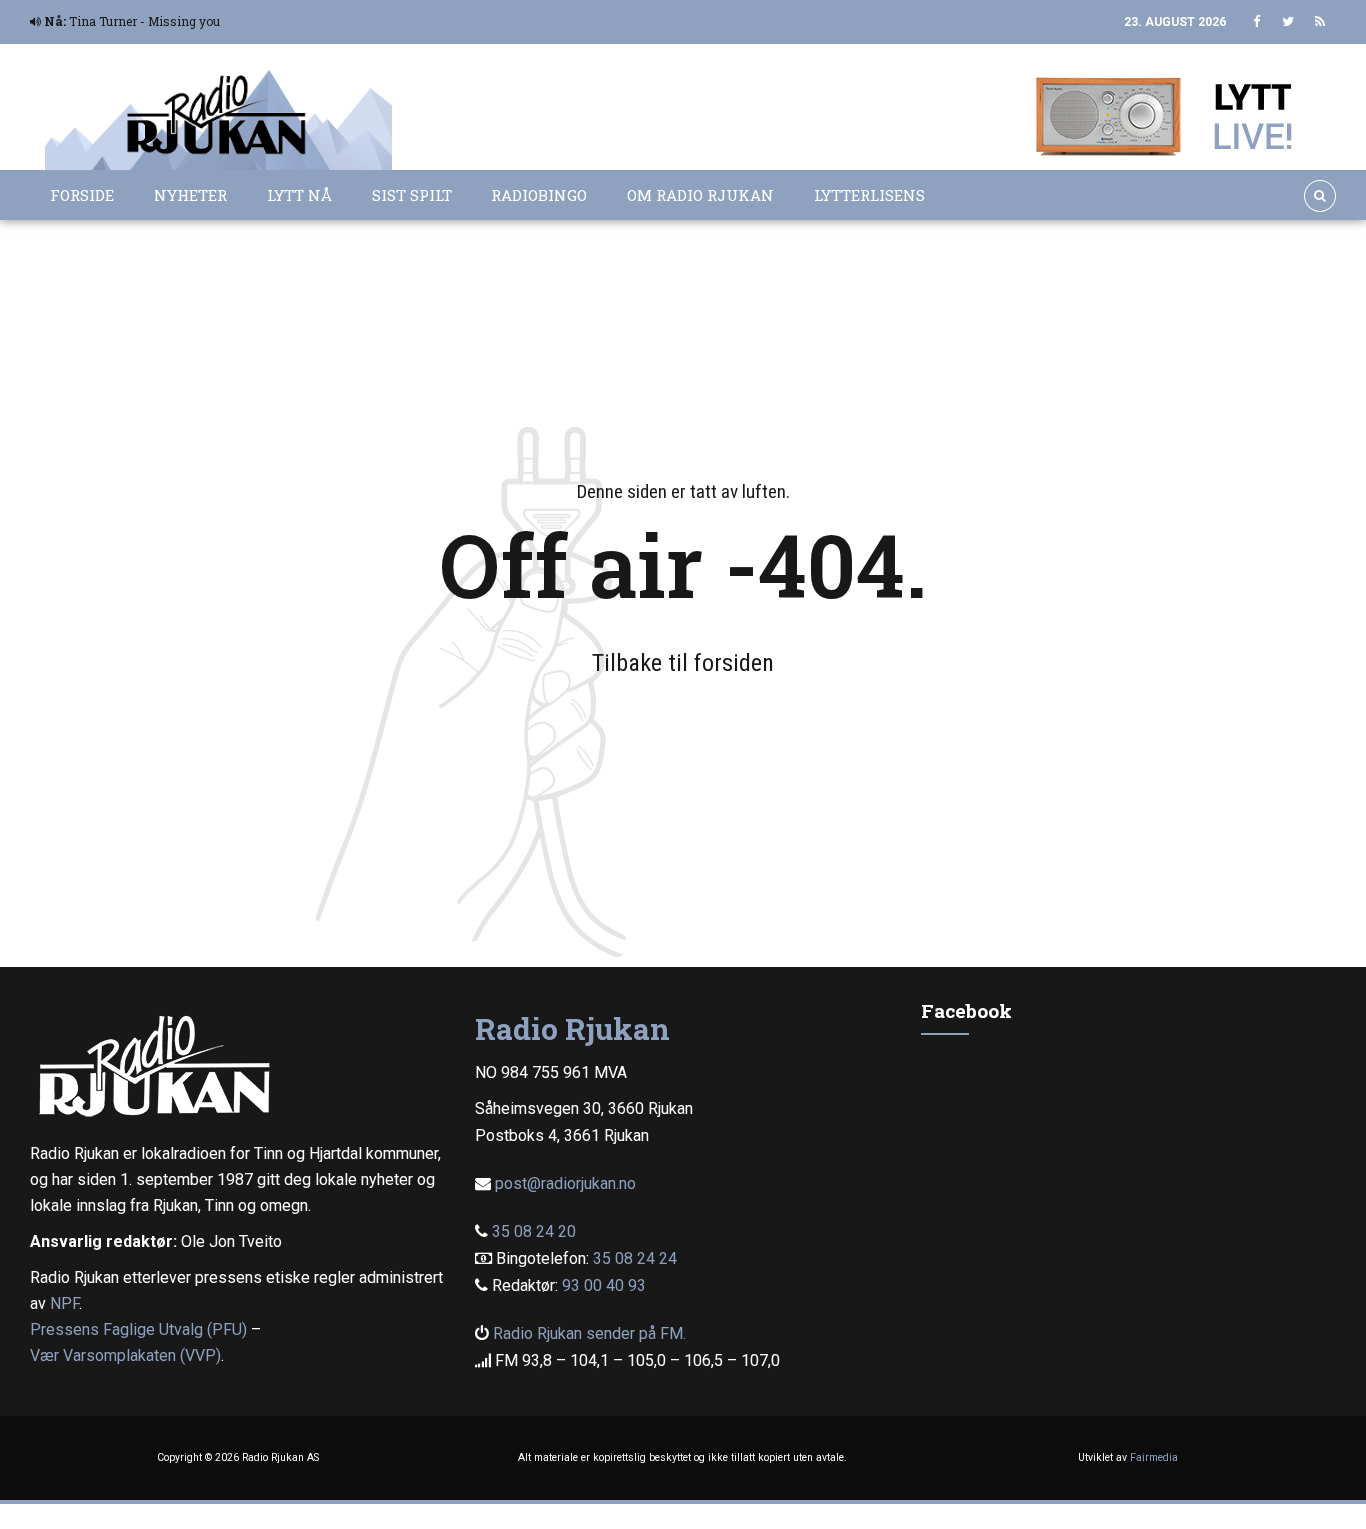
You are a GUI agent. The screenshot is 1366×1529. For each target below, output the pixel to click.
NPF (64, 1303)
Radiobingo (539, 195)
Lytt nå (299, 195)
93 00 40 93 (604, 1285)
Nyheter (190, 195)
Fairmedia (1154, 1457)
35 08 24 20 (534, 1231)
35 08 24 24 (635, 1258)
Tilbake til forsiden (683, 663)
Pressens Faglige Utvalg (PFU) (138, 1329)
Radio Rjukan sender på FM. (589, 1333)
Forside (82, 195)
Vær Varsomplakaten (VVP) (125, 1355)
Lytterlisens (869, 195)
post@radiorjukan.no (565, 1183)
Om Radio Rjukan (700, 195)
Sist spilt (412, 195)
